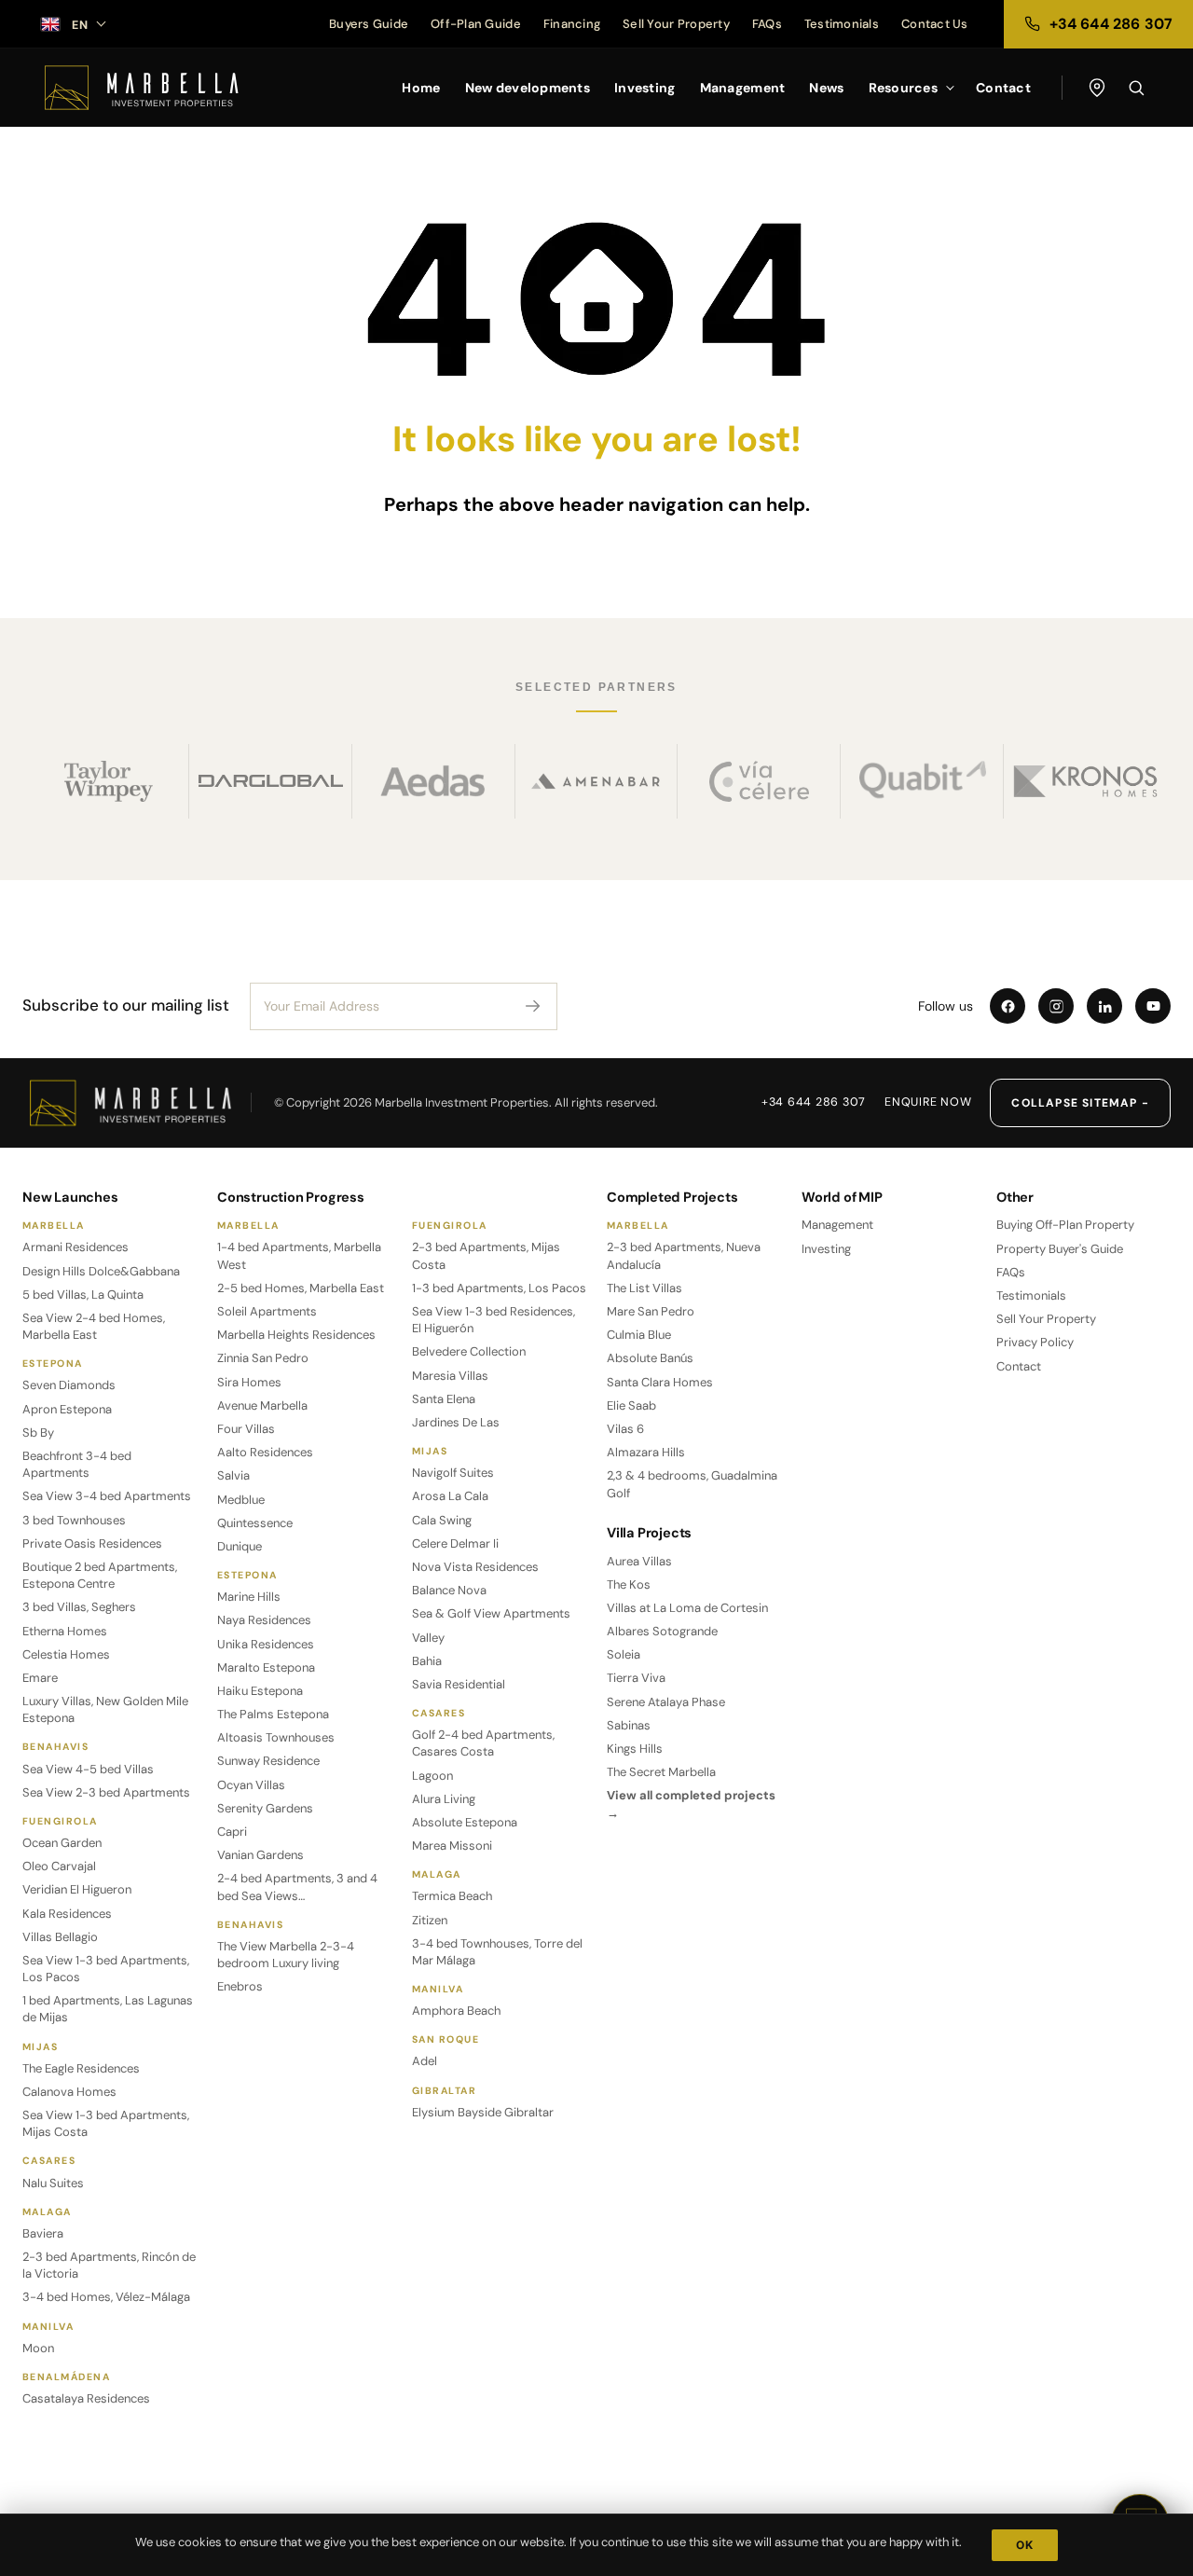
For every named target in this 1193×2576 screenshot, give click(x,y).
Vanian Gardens (261, 1855)
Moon (38, 2348)
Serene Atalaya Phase (666, 1702)
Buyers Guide (369, 24)
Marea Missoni (452, 1846)
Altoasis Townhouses (276, 1737)
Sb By (38, 1433)
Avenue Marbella (262, 1405)
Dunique (240, 1546)
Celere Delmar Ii (455, 1543)
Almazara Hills (646, 1452)
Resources (904, 88)
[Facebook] (1008, 1006)
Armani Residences (75, 1247)
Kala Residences (67, 1914)
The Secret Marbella (661, 1772)
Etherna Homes (65, 1631)
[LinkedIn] (1104, 1006)
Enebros (240, 1986)
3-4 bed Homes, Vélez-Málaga (106, 2297)
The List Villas (644, 1288)
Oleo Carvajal (59, 1866)
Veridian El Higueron (77, 1889)
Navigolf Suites (453, 1473)
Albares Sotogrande (662, 1631)
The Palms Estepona (273, 1714)
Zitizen (430, 1920)
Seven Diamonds (69, 1385)
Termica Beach (452, 1896)
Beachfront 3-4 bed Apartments (77, 1464)
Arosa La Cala (450, 1496)
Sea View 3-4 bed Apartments (107, 1496)
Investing (645, 88)
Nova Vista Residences (475, 1567)
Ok (1025, 2545)
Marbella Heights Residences (296, 1335)
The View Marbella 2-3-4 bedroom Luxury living (286, 1955)
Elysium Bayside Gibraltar (483, 2112)
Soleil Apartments (267, 1311)
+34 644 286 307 (814, 1102)
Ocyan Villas (251, 1785)
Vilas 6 (625, 1429)
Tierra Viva (636, 1678)
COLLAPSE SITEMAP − (1080, 1103)
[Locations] (1097, 88)
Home (421, 88)
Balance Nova (449, 1590)
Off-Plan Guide (476, 24)
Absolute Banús (650, 1358)
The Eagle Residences (81, 2068)
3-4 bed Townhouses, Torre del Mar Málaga (497, 1952)
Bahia (427, 1661)
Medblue (241, 1500)
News (826, 88)
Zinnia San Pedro (263, 1358)
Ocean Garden (62, 1843)
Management (743, 88)
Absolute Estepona (465, 1822)
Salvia (233, 1475)
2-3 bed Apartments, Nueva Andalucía (684, 1255)
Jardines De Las (456, 1422)
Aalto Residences (265, 1452)
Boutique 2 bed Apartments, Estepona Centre (100, 1575)
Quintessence (255, 1523)
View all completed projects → (691, 1804)
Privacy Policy (1035, 1342)
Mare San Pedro (651, 1311)
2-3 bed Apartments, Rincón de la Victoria (109, 2265)
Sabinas (629, 1725)
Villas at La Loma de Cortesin (687, 1608)
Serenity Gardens (265, 1808)
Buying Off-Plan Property (1065, 1225)
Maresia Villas (450, 1376)
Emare (40, 1678)
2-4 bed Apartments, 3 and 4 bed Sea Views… (297, 1887)
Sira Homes (249, 1382)
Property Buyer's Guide (1060, 1249)
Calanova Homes (69, 2092)
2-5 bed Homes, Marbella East (301, 1288)
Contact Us (935, 24)
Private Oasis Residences (92, 1543)
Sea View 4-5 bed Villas (88, 1769)
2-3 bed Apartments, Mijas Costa (486, 1255)
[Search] (1136, 88)
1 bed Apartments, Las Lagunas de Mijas (108, 2009)
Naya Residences (264, 1620)
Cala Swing (442, 1520)
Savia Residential (459, 1684)
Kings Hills (635, 1749)
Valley (428, 1638)
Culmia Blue (639, 1335)
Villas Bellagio (60, 1937)
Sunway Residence (268, 1761)
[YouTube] (1153, 1006)
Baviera (43, 2233)
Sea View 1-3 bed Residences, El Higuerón (494, 1320)
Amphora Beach (456, 2011)
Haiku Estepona (260, 1691)
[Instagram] (1056, 1006)
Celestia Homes (66, 1654)
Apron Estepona (67, 1409)
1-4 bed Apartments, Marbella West (299, 1255)
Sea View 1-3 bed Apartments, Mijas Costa (106, 2123)
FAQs (767, 24)
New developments (528, 88)
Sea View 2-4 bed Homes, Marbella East (94, 1326)
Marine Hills (249, 1597)
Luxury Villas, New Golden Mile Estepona (105, 1709)
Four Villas (246, 1429)
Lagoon (432, 1776)
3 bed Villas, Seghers (79, 1607)
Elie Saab (631, 1405)
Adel (425, 2061)
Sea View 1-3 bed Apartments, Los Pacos (106, 1969)
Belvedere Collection (469, 1351)
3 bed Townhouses (74, 1520)
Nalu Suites (53, 2183)
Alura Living (444, 1799)
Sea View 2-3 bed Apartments (106, 1792)
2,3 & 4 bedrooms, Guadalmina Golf (692, 1484)
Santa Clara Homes (660, 1382)
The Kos (629, 1584)
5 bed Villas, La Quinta (83, 1295)
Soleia (624, 1654)
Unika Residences (266, 1644)
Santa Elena (444, 1399)
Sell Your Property (676, 24)
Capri (232, 1832)
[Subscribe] (533, 1006)
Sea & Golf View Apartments (491, 1613)
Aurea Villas (639, 1561)
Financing (572, 24)
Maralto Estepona (266, 1667)
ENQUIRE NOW (928, 1102)
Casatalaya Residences (86, 2398)
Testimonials (842, 24)
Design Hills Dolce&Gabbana (101, 1271)
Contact (1003, 88)
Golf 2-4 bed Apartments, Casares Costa (483, 1743)
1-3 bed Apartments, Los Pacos (499, 1288)
